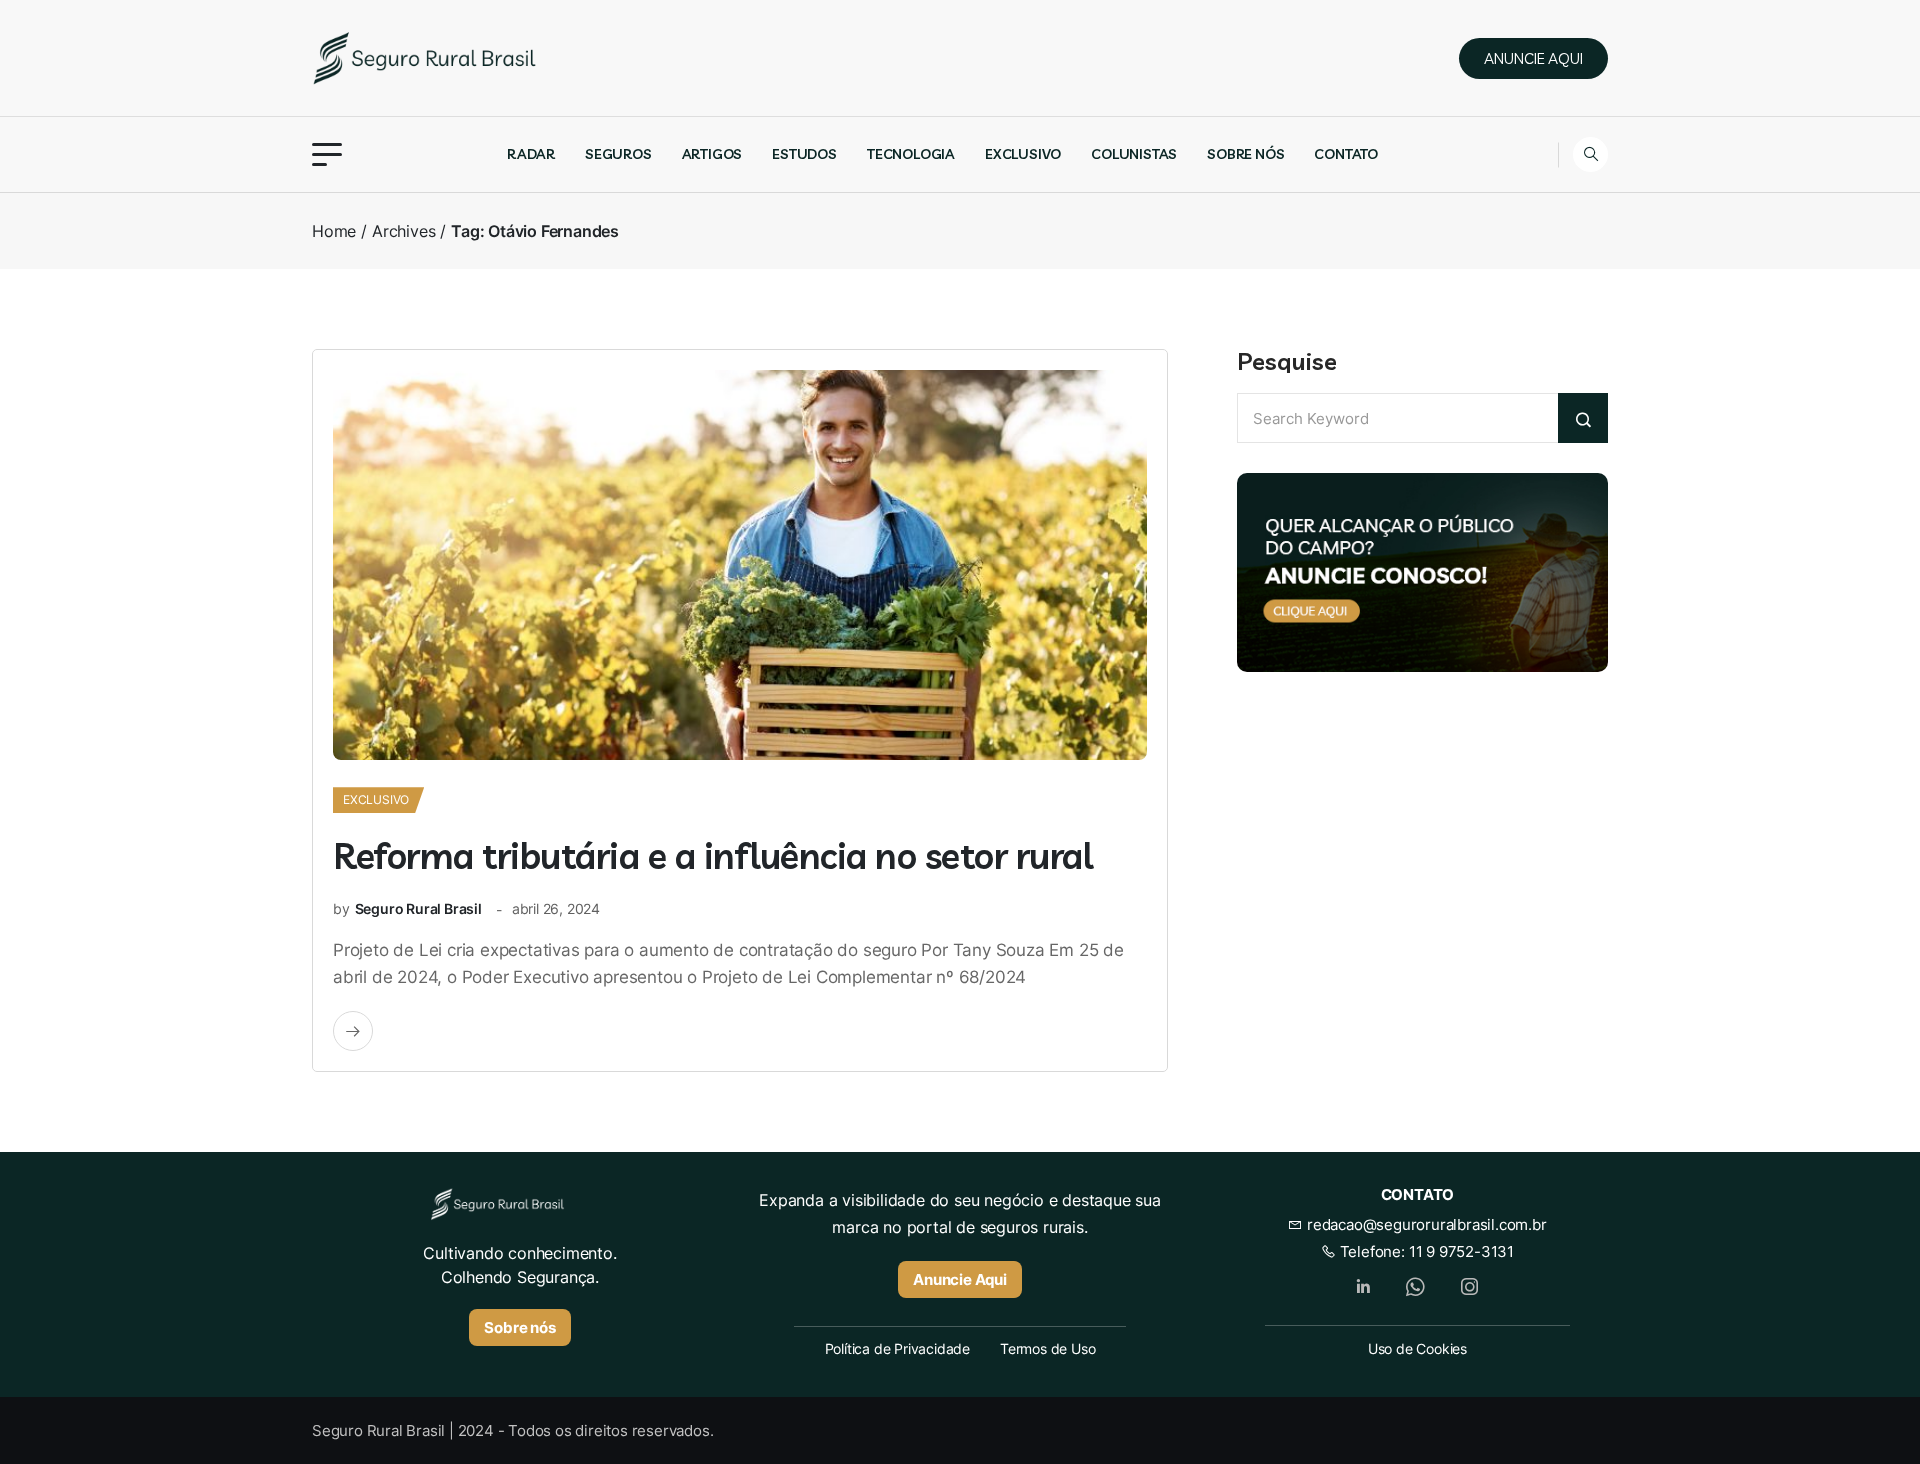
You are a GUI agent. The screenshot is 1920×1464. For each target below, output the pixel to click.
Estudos (804, 154)
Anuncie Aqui (960, 1279)
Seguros (618, 154)
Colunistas (1134, 154)
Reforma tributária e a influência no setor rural (712, 855)
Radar (531, 154)
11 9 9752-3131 (1461, 1251)
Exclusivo (1023, 154)
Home (334, 231)
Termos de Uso (1047, 1348)
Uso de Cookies (1417, 1348)
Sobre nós (1245, 154)
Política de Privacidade (897, 1348)
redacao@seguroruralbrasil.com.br (1424, 1224)
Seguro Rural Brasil (418, 908)
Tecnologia (911, 154)
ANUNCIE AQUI (1533, 58)
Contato (1346, 154)
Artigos (712, 154)
